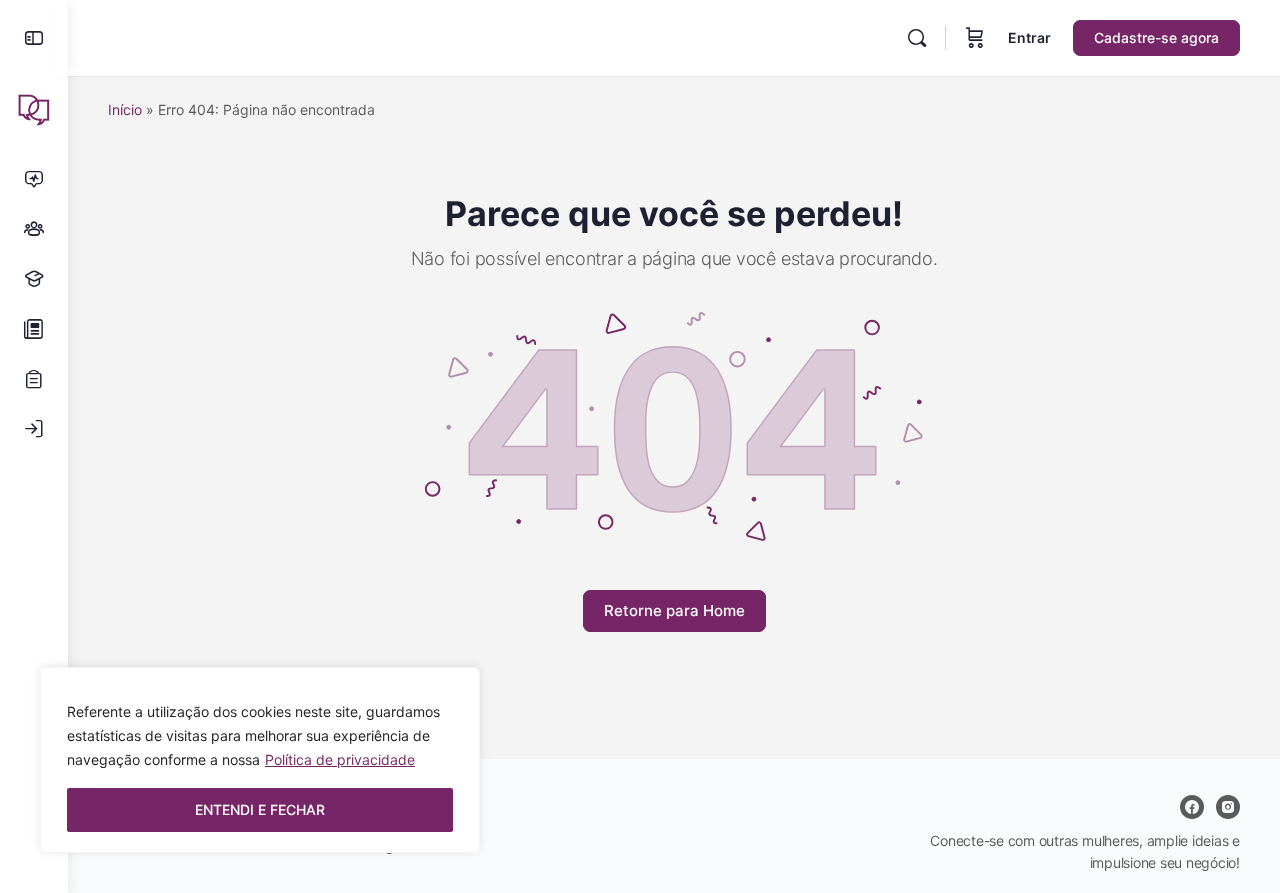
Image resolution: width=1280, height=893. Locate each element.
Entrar (1029, 37)
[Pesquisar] (917, 38)
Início (125, 109)
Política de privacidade (340, 759)
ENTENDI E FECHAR (260, 809)
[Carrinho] (975, 38)
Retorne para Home (674, 610)
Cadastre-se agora (1156, 37)
